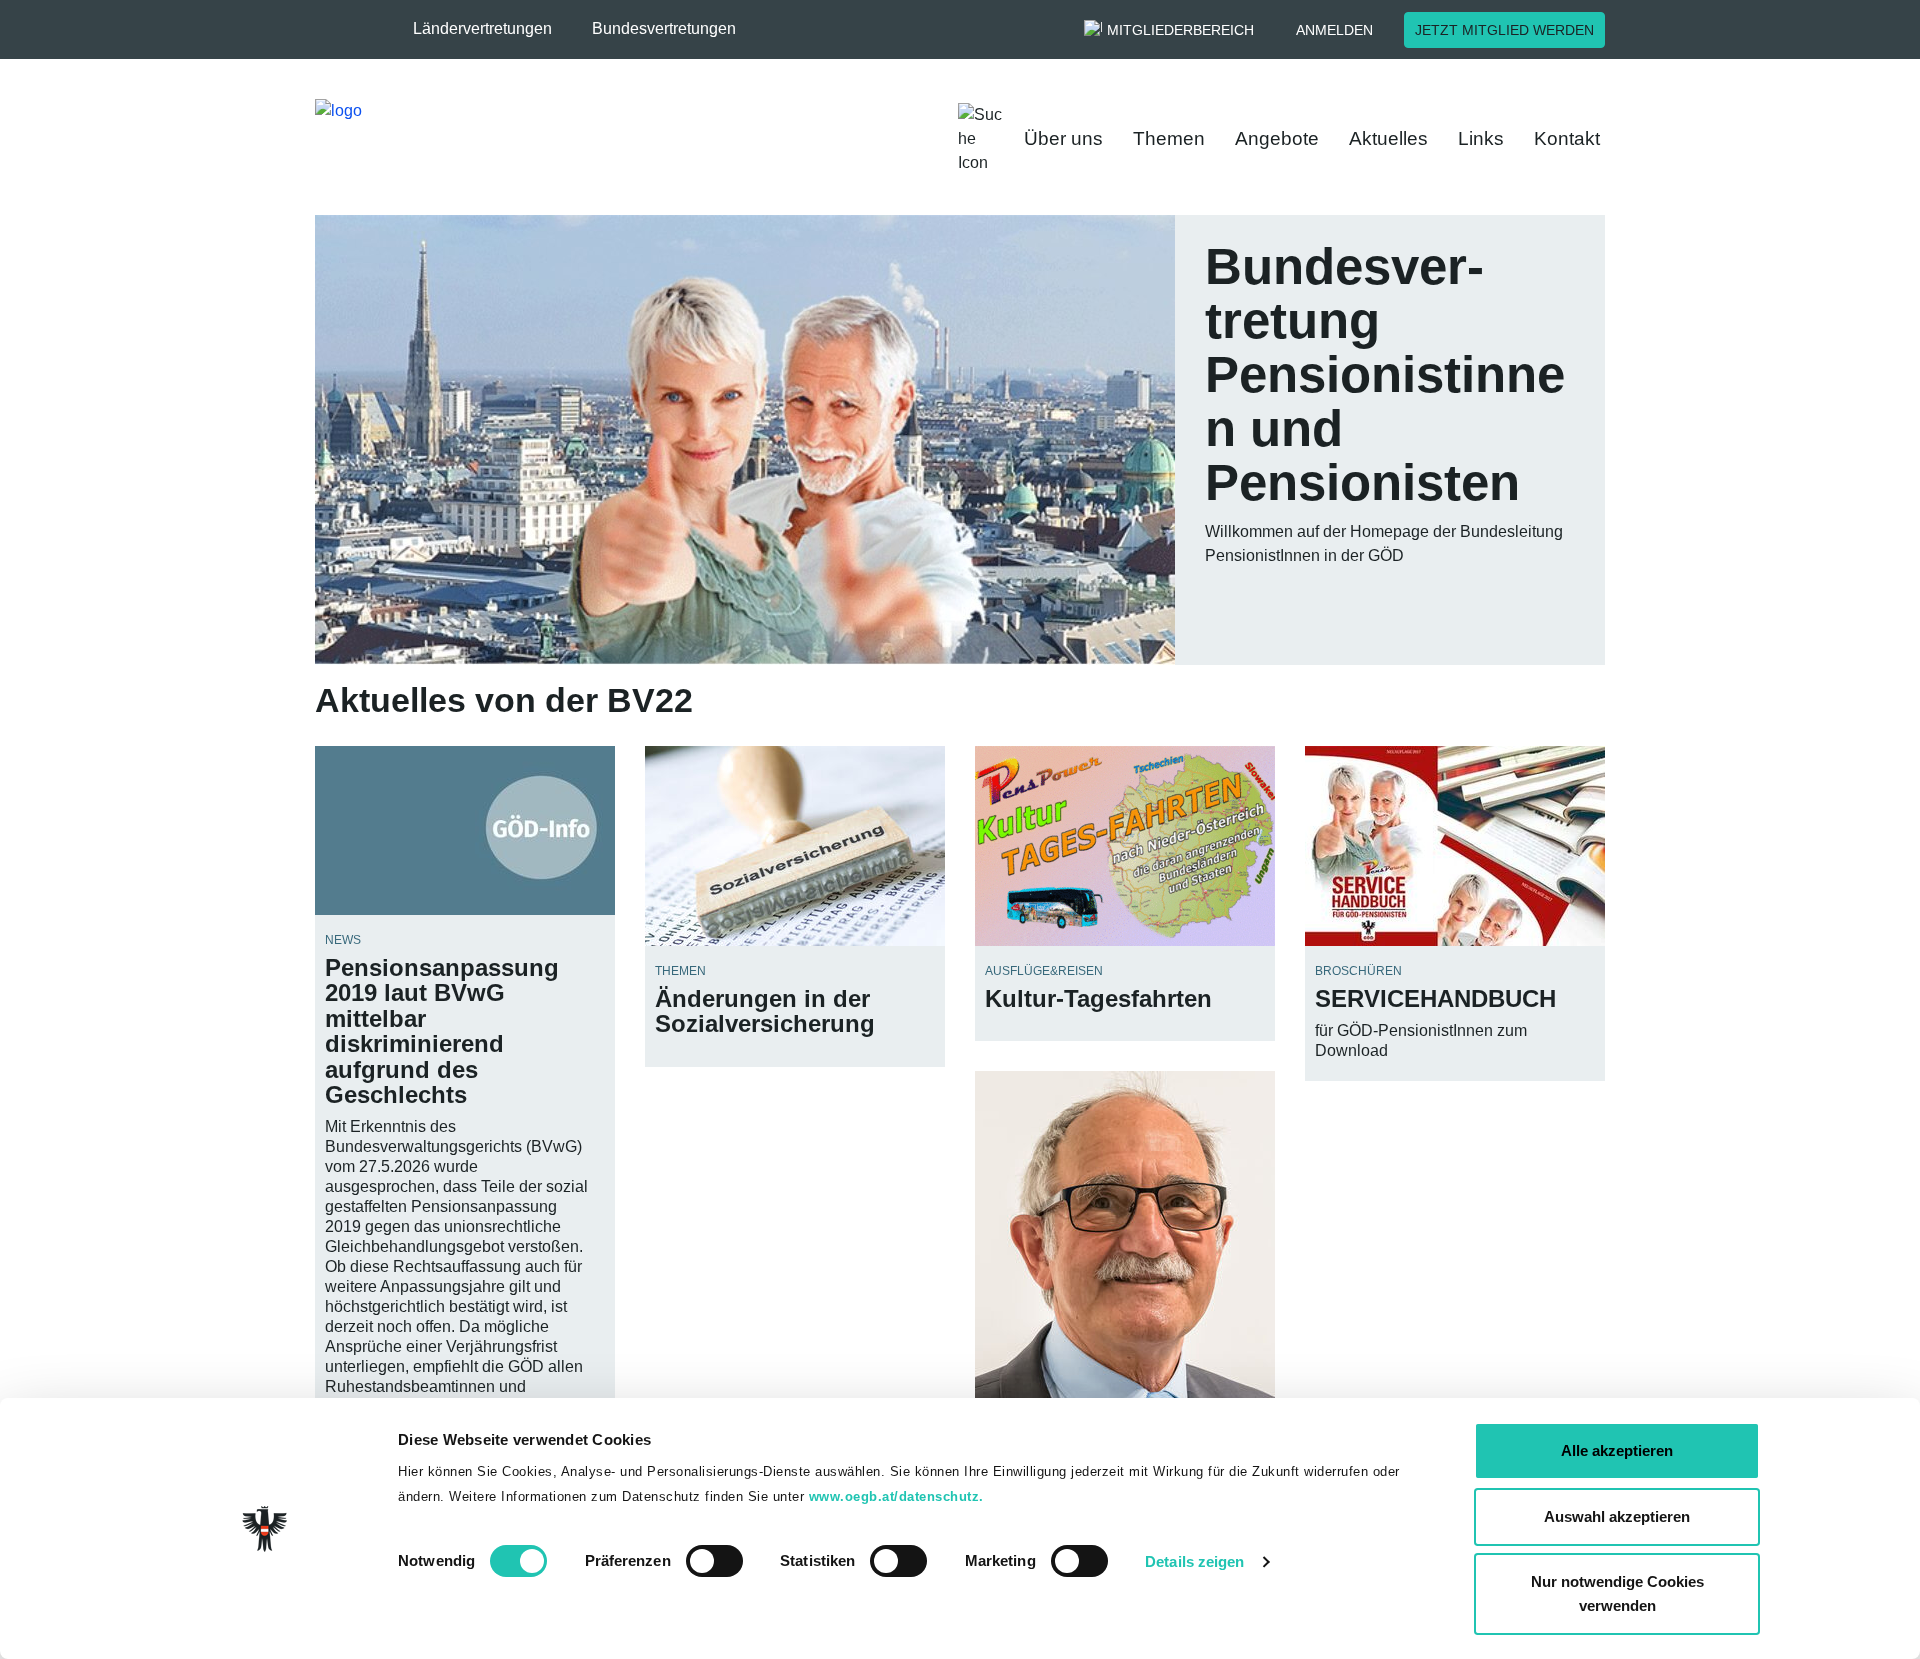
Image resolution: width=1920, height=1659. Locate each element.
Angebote (1277, 138)
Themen (1169, 138)
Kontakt (1567, 138)
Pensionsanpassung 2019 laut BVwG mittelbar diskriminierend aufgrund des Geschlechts (442, 1031)
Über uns (1063, 138)
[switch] (714, 1561)
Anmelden (1334, 30)
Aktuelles (1388, 138)
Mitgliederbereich (1180, 30)
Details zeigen (1194, 1561)
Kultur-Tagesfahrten (1098, 998)
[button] (492, 29)
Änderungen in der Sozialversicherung (765, 1011)
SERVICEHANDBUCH (1435, 998)
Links (1481, 138)
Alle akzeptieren (1617, 1450)
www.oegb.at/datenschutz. (896, 1496)
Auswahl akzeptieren (1617, 1516)
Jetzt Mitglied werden (1504, 30)
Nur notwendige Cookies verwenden (1617, 1593)
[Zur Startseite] (590, 139)
